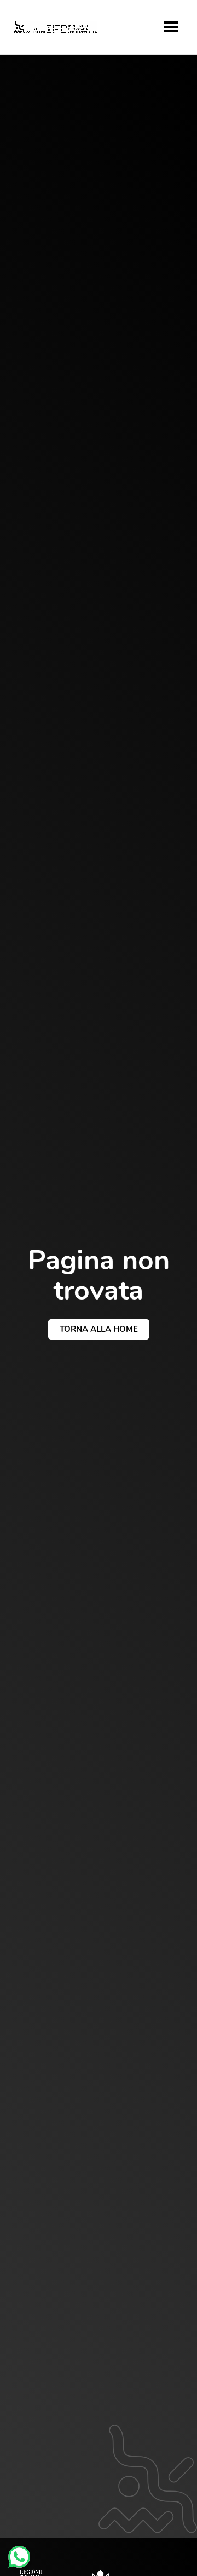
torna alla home (99, 1329)
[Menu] (171, 27)
